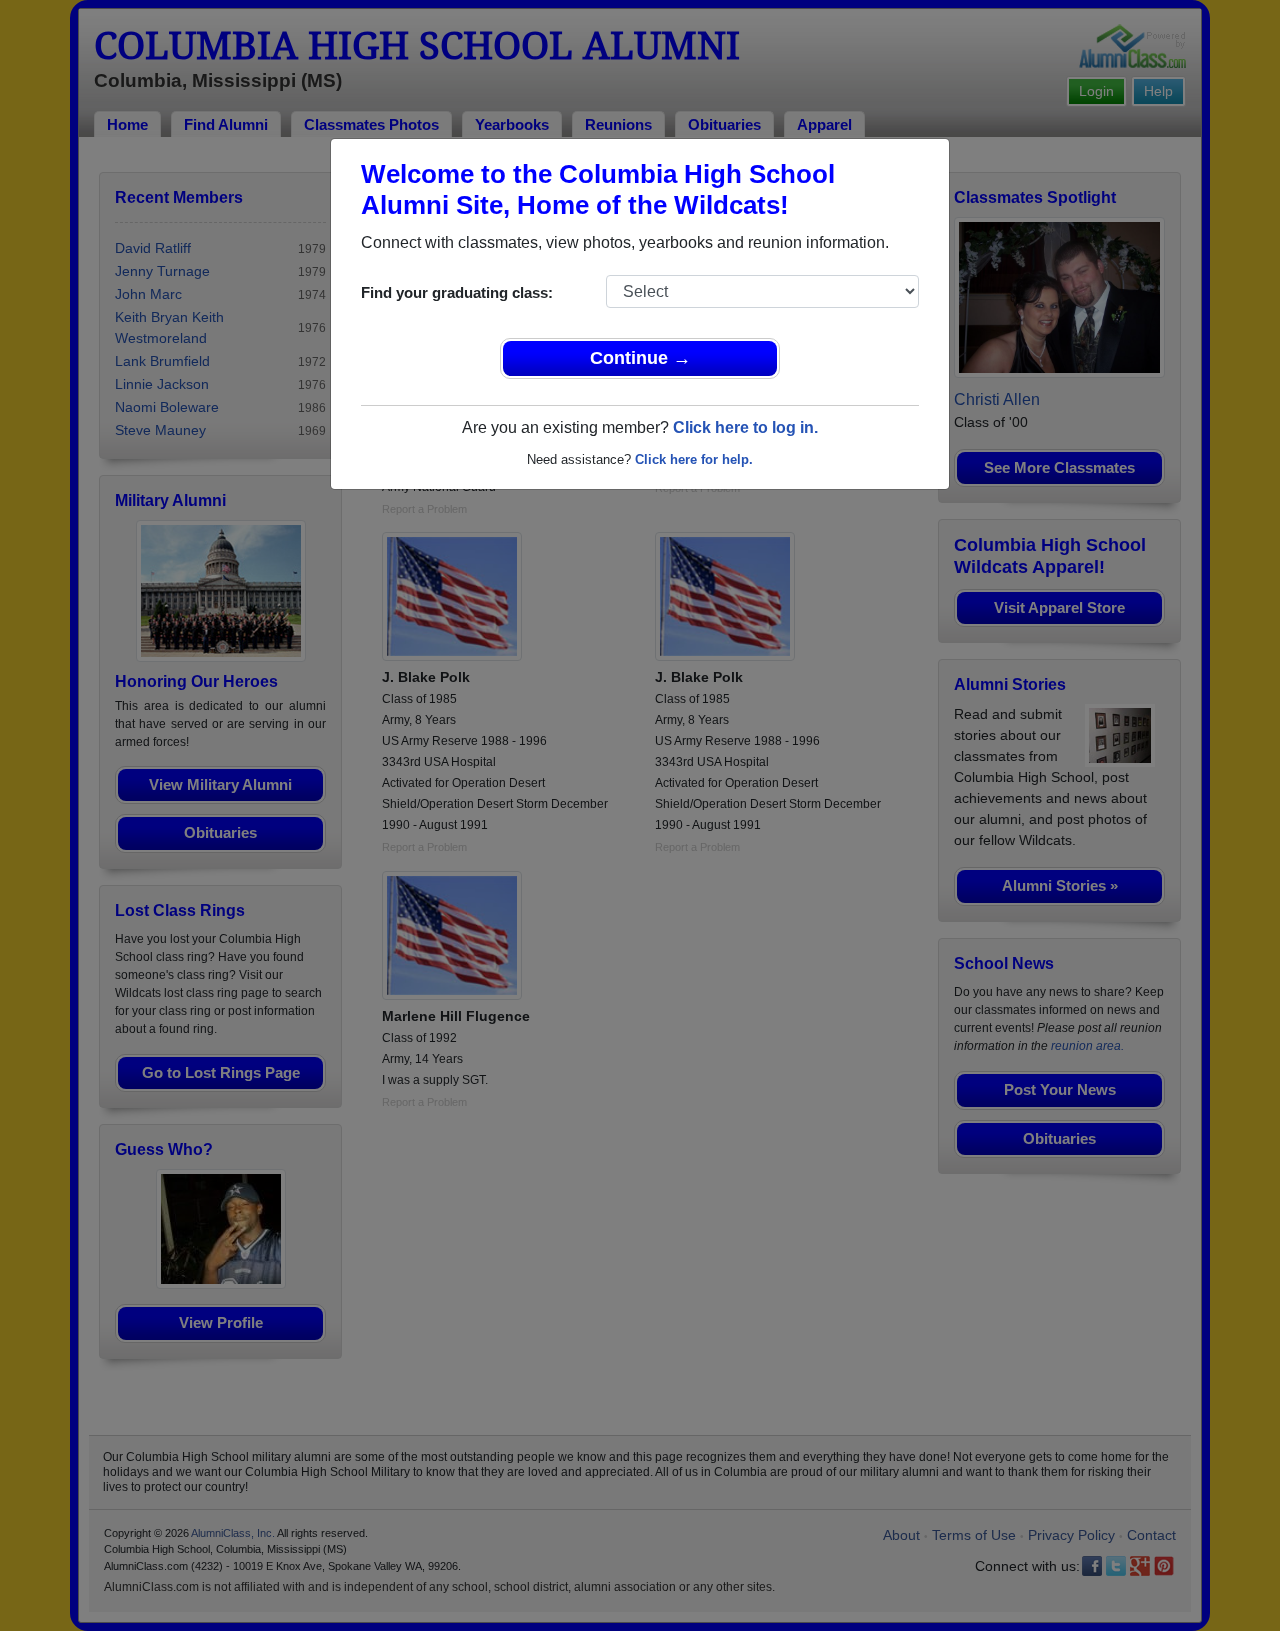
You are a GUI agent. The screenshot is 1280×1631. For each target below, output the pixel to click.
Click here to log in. (745, 427)
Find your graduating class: (457, 292)
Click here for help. (694, 459)
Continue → (640, 358)
